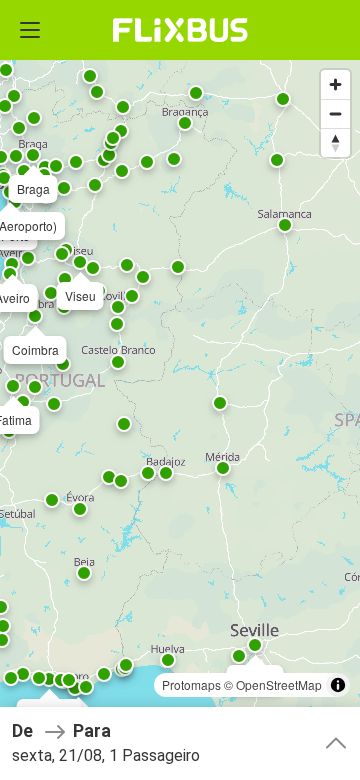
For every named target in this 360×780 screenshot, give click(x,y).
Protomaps (191, 684)
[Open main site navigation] (30, 30)
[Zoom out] (335, 113)
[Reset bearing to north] (335, 142)
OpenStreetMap (279, 684)
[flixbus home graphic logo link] (180, 30)
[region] (180, 390)
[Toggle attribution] (338, 685)
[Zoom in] (335, 84)
